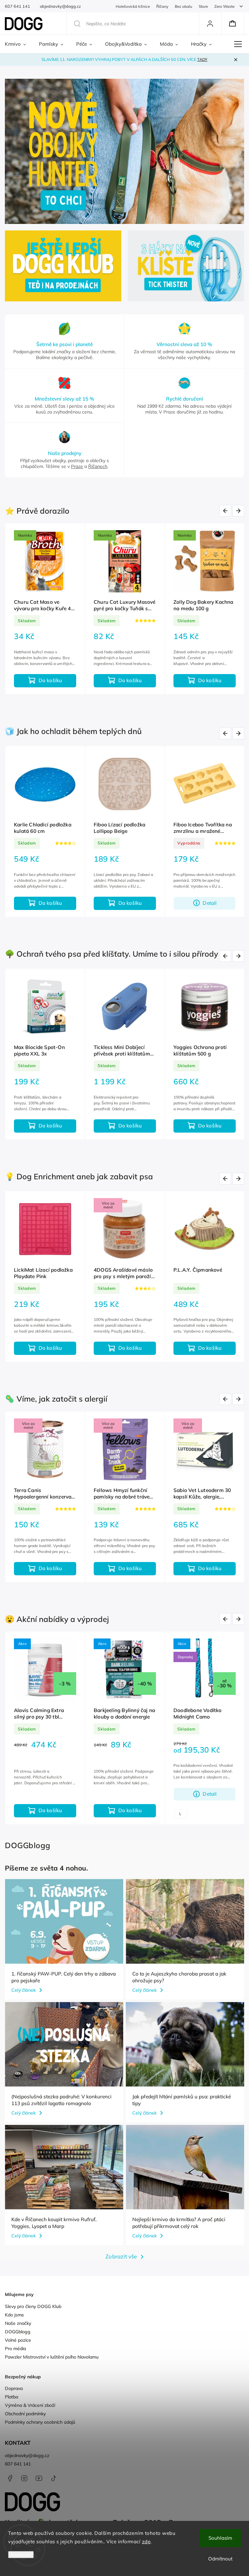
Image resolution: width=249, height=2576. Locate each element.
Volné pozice (18, 2340)
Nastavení (21, 2555)
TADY (202, 59)
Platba (12, 2397)
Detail (130, 1794)
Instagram (24, 2478)
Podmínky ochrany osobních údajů (40, 2422)
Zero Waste (224, 6)
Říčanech (98, 466)
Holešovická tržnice (133, 6)
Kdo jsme (14, 2315)
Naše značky (18, 2323)
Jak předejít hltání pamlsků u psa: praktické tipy (182, 2100)
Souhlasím (220, 2538)
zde (146, 2541)
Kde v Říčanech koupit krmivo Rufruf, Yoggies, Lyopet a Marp (54, 2223)
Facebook (10, 2478)
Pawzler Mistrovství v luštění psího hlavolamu (52, 2357)
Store (203, 6)
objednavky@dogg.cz (27, 2455)
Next (239, 511)
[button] (17, 152)
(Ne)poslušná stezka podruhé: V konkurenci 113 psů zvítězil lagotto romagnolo (61, 2100)
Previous (226, 511)
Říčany (162, 6)
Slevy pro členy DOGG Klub (33, 2306)
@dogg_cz (53, 2478)
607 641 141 (18, 2464)
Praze (77, 466)
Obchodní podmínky (25, 2414)
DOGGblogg (18, 2332)
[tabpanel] (45, 609)
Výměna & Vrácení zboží (30, 2405)
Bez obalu (184, 6)
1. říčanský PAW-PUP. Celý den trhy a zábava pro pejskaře (64, 1977)
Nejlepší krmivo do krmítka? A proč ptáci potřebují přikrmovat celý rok (179, 2223)
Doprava (14, 2388)
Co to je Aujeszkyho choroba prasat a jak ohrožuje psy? (179, 1977)
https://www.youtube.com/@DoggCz (39, 2478)
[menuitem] (19, 44)
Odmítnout (220, 2559)
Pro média (15, 2349)
